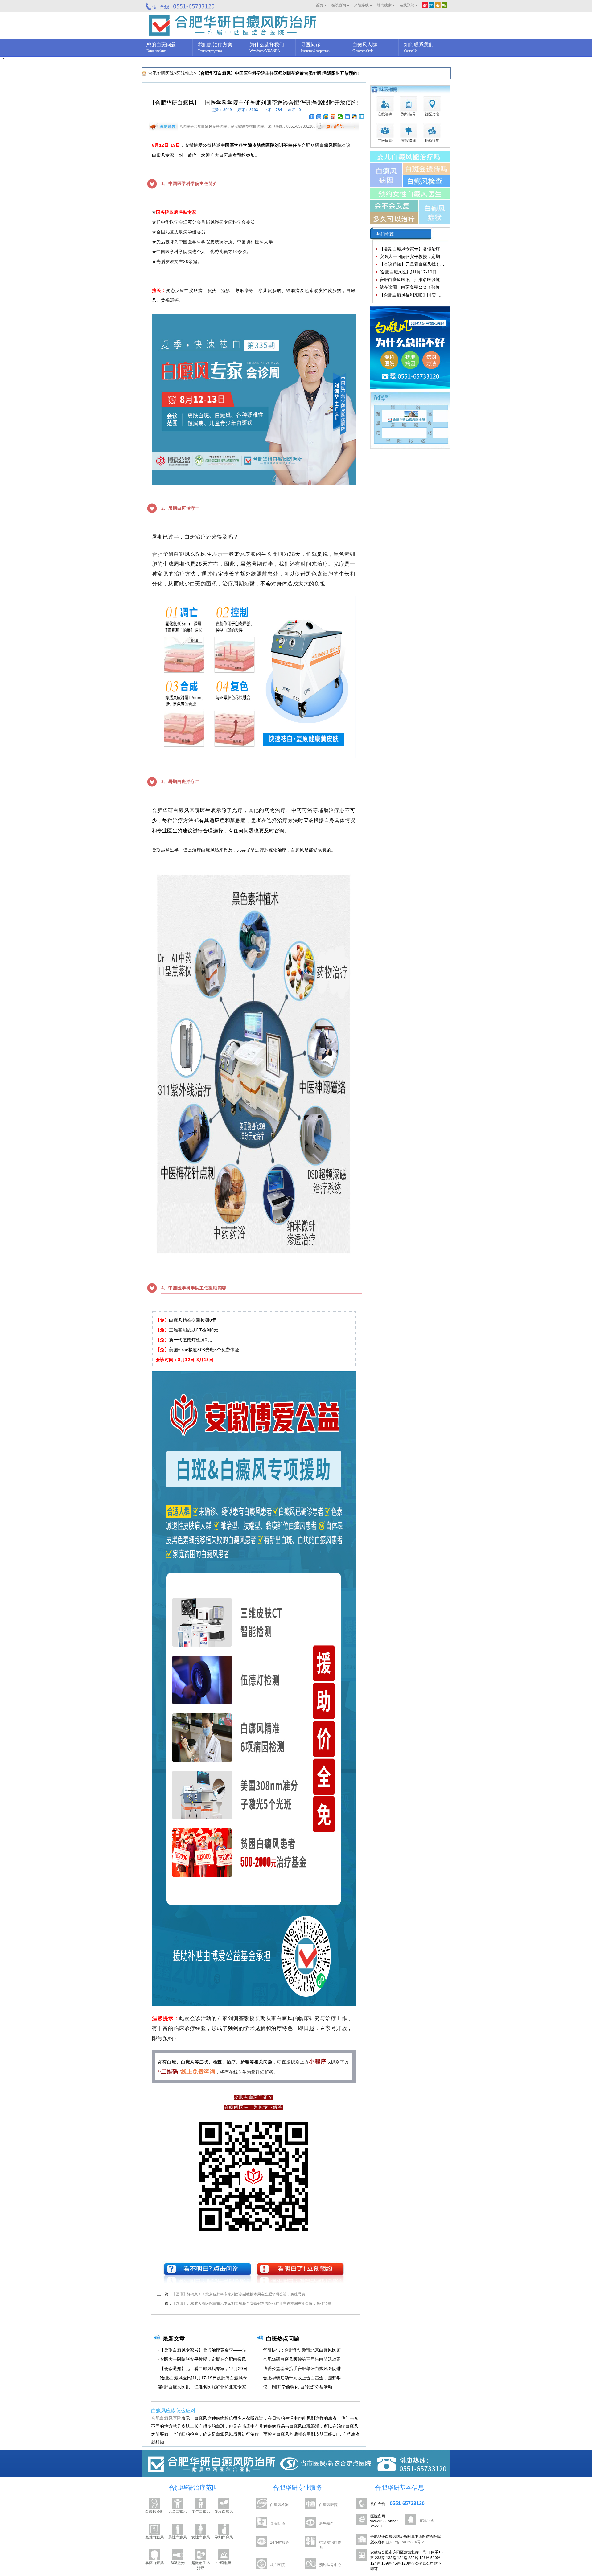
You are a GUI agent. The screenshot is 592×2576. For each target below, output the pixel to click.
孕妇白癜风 (224, 2537)
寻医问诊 (277, 2524)
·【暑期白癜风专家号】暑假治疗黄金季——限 (202, 2350)
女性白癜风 (201, 2537)
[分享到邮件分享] (347, 117)
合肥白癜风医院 (166, 2418)
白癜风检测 (279, 2505)
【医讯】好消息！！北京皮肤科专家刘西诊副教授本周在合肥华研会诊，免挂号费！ (240, 2294)
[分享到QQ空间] (326, 117)
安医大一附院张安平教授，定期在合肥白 (418, 256)
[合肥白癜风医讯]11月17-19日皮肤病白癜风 (421, 272)
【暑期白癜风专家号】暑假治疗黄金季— (418, 249)
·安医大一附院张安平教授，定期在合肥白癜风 (202, 2359)
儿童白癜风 (178, 2512)
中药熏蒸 (224, 2563)
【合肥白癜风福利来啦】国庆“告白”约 (416, 295)
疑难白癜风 (154, 2537)
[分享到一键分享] (319, 117)
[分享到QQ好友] (354, 117)
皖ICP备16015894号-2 (405, 2542)
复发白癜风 (224, 2512)
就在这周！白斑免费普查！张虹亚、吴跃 (418, 287)
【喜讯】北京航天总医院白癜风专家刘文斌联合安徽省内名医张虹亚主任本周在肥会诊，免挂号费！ (253, 2303)
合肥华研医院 (161, 73)
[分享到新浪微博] (333, 117)
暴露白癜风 (154, 2563)
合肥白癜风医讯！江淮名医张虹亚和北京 (418, 280)
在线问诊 (427, 2521)
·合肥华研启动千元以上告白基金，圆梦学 (301, 2378)
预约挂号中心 (330, 2565)
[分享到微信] (340, 117)
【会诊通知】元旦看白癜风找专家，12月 (419, 264)
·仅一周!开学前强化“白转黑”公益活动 (297, 2387)
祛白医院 (277, 2565)
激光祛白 (327, 2524)
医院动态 (185, 73)
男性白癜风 (178, 2537)
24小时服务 (280, 2542)
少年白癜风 (201, 2512)
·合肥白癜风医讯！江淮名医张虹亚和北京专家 (202, 2387)
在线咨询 (339, 5)
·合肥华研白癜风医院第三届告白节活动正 (301, 2359)
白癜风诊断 (154, 2512)
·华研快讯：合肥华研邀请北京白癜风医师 (301, 2350)
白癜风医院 (328, 2505)
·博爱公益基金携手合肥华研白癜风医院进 (301, 2369)
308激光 (178, 2563)
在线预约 (407, 5)
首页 (319, 5)
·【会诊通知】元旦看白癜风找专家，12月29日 (203, 2369)
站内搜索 (384, 5)
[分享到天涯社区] (362, 117)
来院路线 (361, 5)
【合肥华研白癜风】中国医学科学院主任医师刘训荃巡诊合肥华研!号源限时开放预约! (277, 73)
